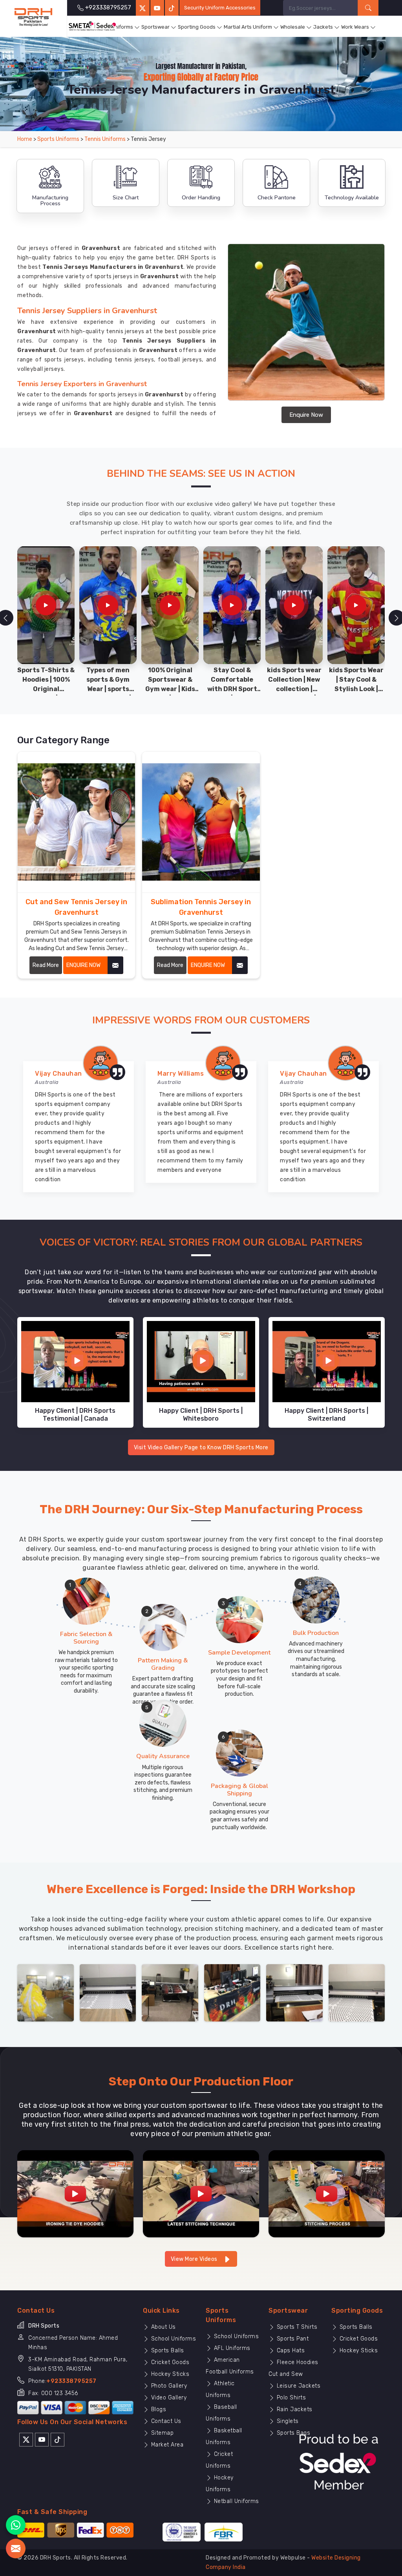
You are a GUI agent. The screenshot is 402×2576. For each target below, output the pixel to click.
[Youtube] (42, 2439)
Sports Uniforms (113, 27)
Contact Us (165, 2421)
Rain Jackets (294, 2409)
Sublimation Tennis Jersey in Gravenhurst (201, 907)
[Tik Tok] (58, 2439)
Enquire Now (306, 415)
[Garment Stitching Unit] (46, 1992)
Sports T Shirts (296, 2327)
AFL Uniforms (231, 2348)
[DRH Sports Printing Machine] (357, 1992)
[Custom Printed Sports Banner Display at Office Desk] (232, 1992)
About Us (163, 2327)
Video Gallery (168, 2398)
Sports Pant (292, 2339)
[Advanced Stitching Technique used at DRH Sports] (201, 2194)
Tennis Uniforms (105, 139)
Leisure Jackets (298, 2386)
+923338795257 (71, 2381)
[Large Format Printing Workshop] (170, 1992)
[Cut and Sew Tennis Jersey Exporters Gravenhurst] (76, 822)
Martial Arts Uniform (248, 27)
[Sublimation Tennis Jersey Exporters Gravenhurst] (201, 822)
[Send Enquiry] (16, 2549)
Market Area (166, 2445)
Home (25, 139)
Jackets (323, 27)
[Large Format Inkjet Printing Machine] (294, 1992)
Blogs (158, 2409)
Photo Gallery (168, 2386)
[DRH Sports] (33, 17)
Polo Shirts (290, 2398)
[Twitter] (143, 8)
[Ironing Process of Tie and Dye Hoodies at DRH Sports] (75, 2194)
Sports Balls (167, 2351)
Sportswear (155, 27)
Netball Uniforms (236, 2501)
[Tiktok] (172, 8)
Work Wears (355, 27)
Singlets (287, 2421)
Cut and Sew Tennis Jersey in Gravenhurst (76, 907)
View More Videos (195, 2259)
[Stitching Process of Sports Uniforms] (327, 2194)
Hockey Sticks (169, 2374)
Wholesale (293, 27)
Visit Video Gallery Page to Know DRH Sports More (201, 1448)
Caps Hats (290, 2351)
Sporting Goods (197, 27)
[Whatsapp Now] (16, 2525)
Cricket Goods (169, 2362)
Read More (46, 965)
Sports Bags (292, 2433)
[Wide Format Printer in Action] (108, 1992)
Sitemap (161, 2433)
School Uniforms (173, 2339)
